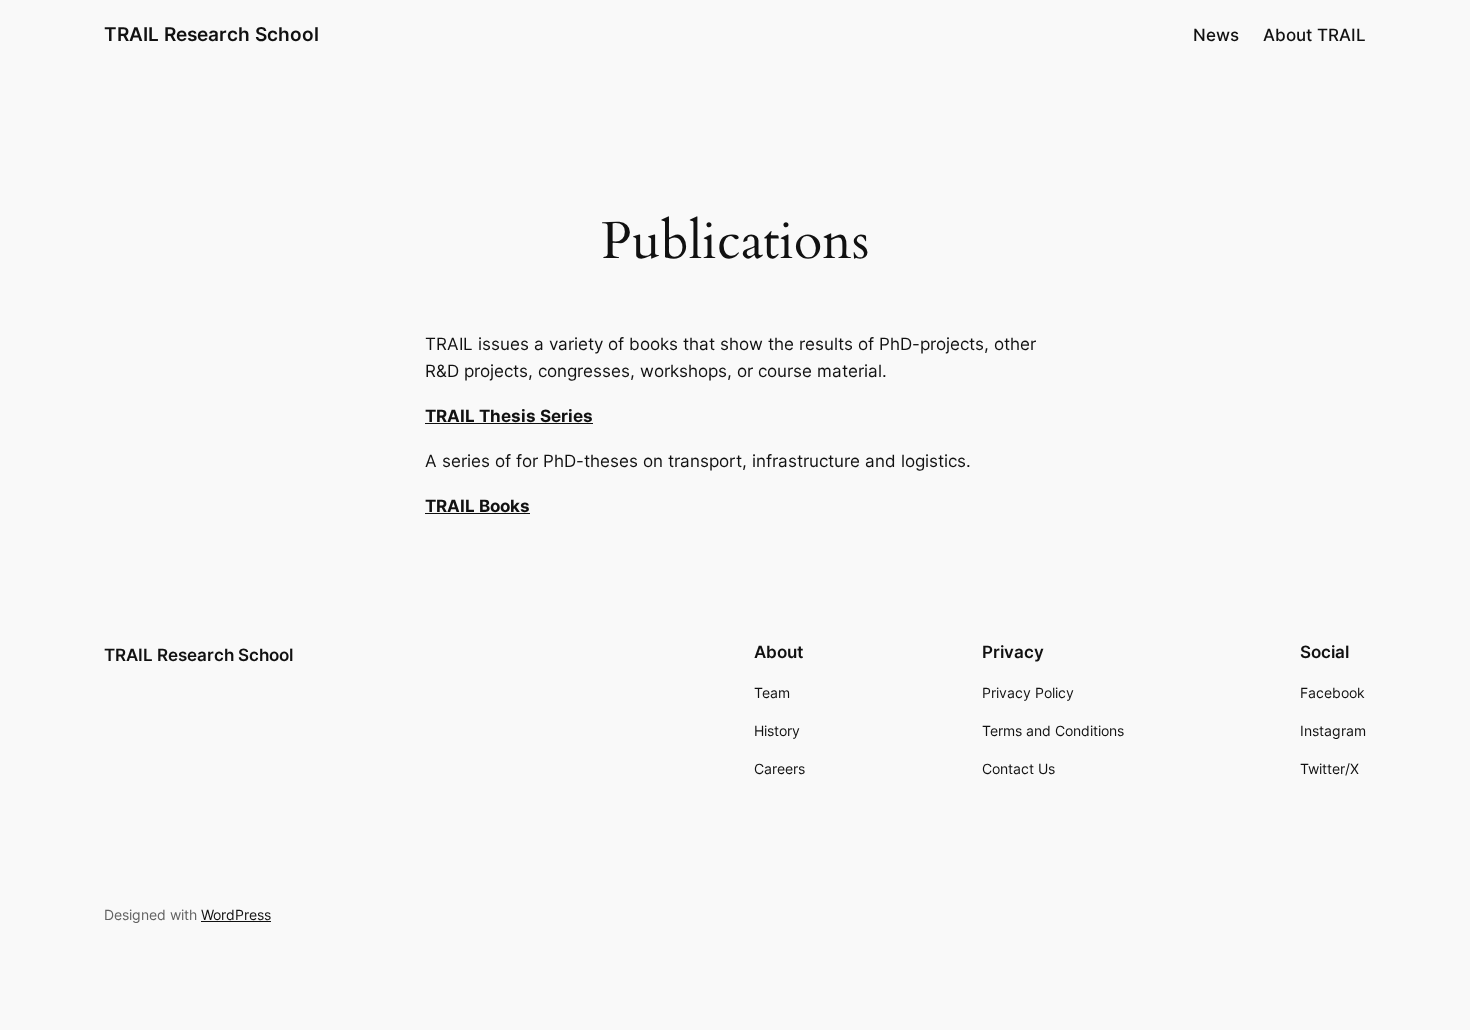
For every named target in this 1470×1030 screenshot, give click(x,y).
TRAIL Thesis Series (509, 416)
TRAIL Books (477, 506)
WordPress (236, 914)
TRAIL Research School (211, 34)
